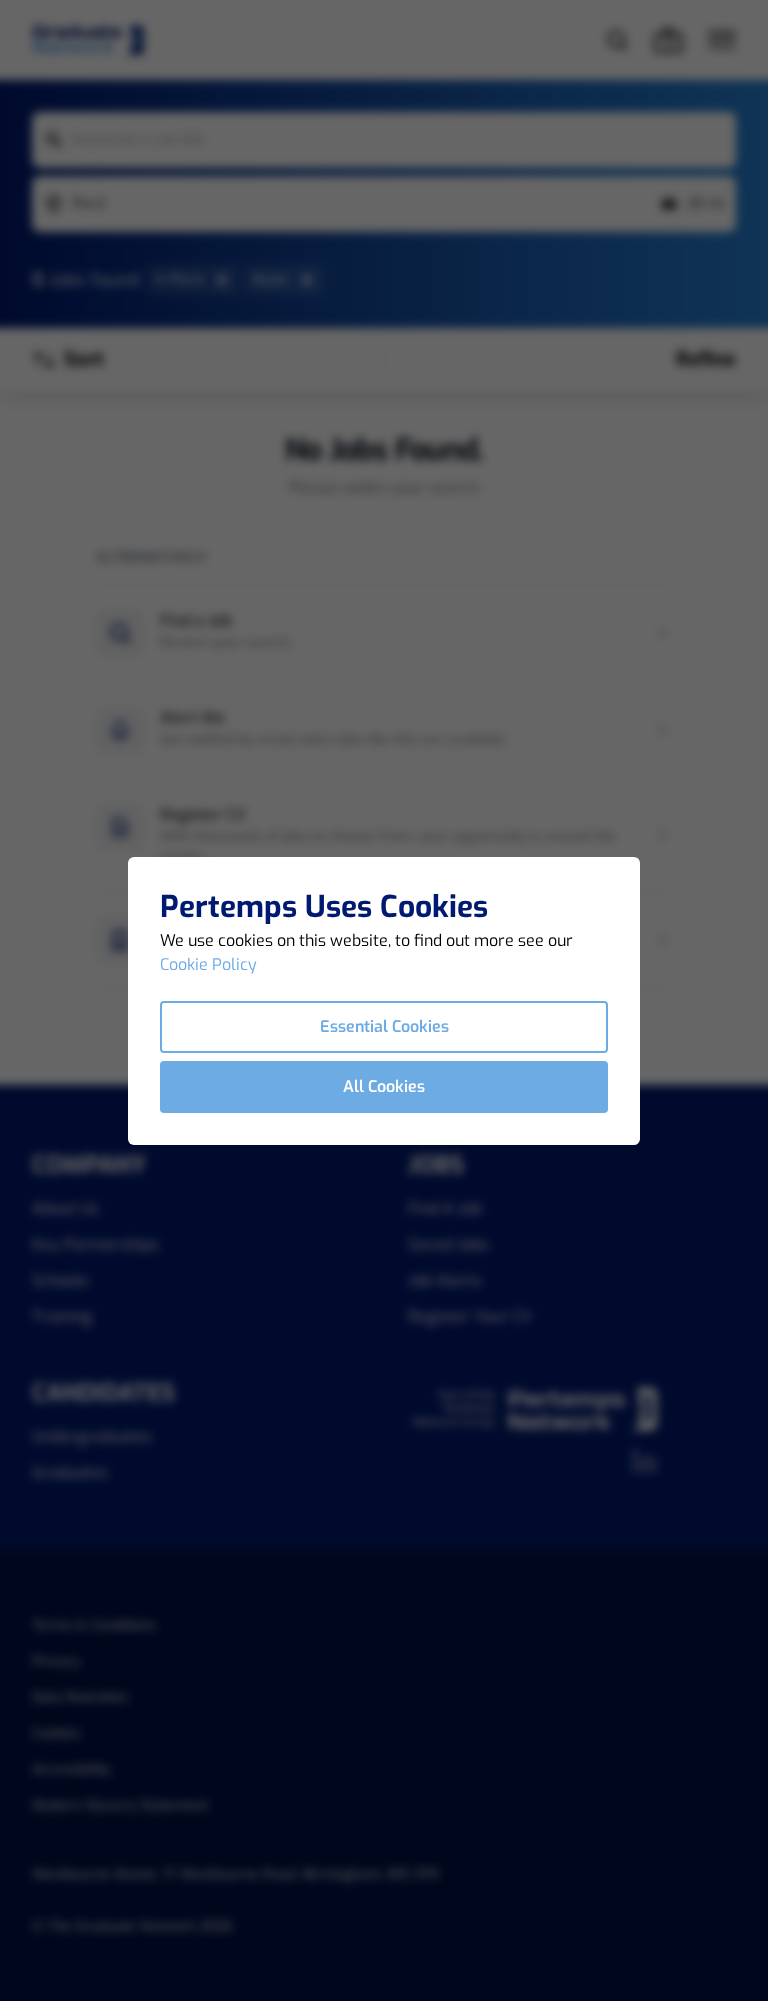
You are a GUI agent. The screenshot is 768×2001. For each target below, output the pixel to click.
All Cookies (384, 1086)
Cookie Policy (208, 964)
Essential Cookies (384, 1026)
